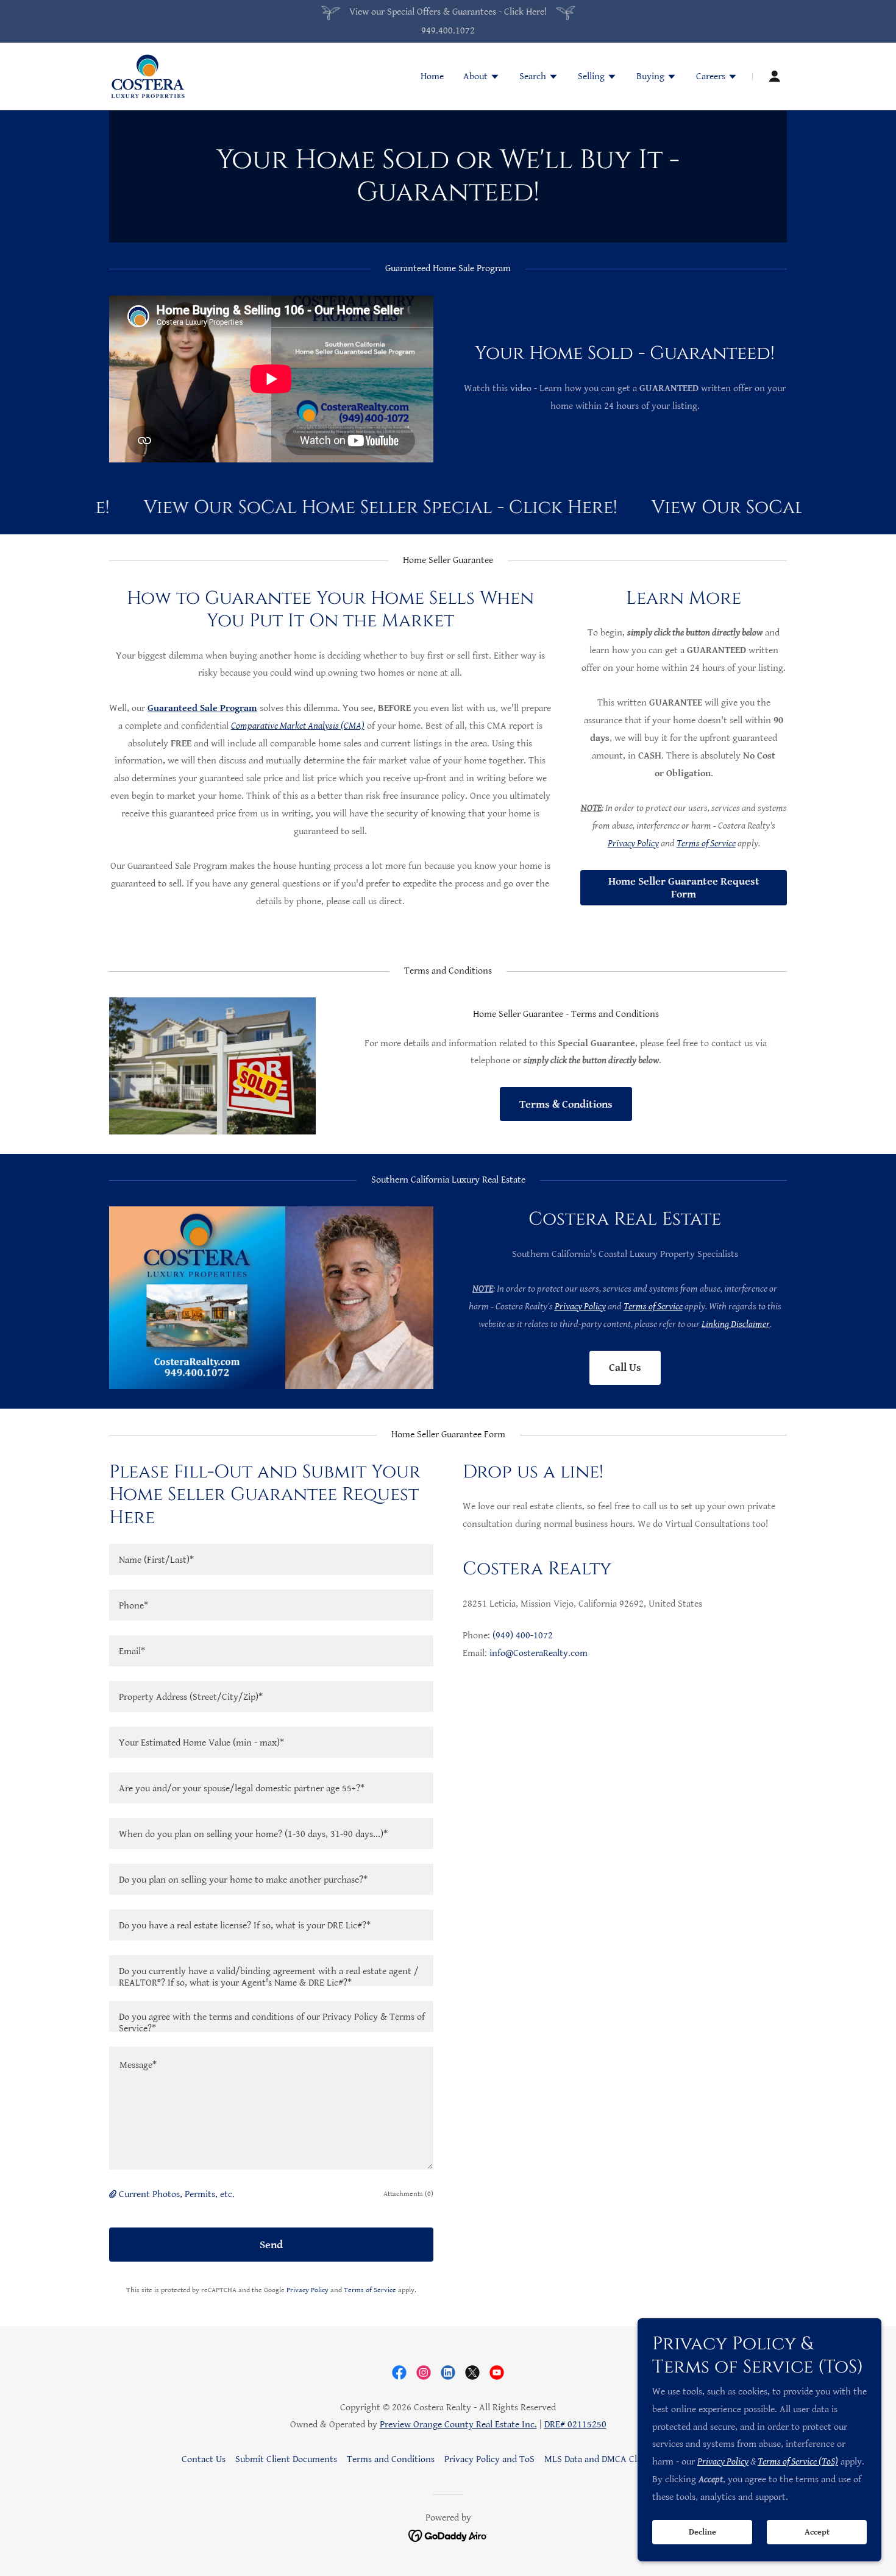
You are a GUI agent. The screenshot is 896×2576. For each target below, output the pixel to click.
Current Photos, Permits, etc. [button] (177, 2194)
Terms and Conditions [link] (391, 2459)
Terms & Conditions (566, 1104)
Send (271, 2245)
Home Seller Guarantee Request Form (684, 888)
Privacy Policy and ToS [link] (489, 2459)
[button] (482, 78)
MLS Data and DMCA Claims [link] (600, 2459)
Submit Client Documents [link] (286, 2459)
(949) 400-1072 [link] (523, 1636)
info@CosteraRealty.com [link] (539, 1653)
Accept (817, 2532)
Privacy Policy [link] (308, 2290)
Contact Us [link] (204, 2459)
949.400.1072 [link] (448, 31)
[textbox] (271, 1559)
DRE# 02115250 (575, 2425)
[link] (148, 76)
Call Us (625, 1368)
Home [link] (432, 76)
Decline (702, 2532)
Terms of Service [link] (370, 2290)
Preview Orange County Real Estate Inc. (458, 2425)
